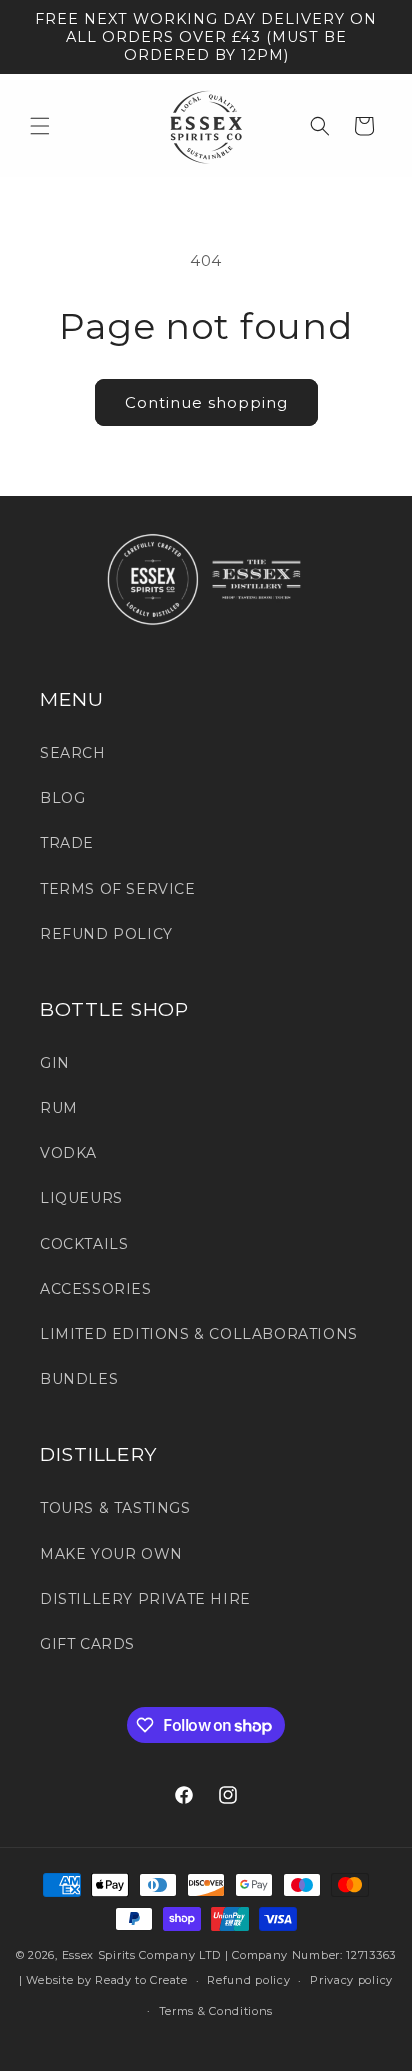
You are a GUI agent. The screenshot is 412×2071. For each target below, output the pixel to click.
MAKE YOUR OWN (111, 1554)
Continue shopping (206, 402)
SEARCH (73, 753)
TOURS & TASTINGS (115, 1508)
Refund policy (248, 1980)
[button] (40, 126)
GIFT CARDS (87, 1644)
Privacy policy (351, 1980)
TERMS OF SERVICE (118, 889)
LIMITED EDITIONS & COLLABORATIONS (199, 1334)
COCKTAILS (84, 1244)
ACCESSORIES (96, 1289)
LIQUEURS (81, 1198)
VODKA (68, 1153)
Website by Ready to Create (106, 1980)
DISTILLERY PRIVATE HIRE (145, 1599)
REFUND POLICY (106, 934)
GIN (55, 1063)
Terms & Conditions (216, 2011)
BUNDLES (79, 1379)
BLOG (62, 798)
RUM (59, 1108)
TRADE (67, 843)
